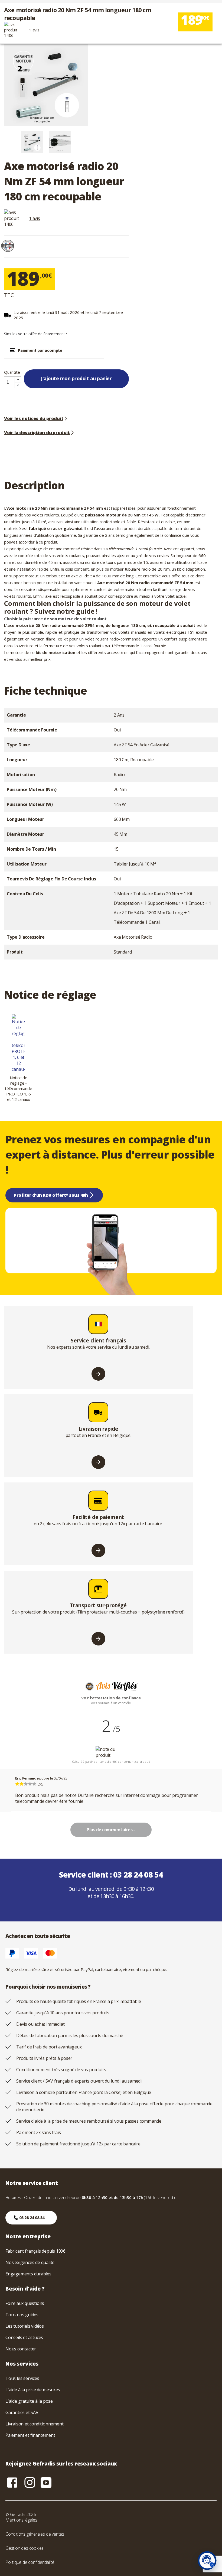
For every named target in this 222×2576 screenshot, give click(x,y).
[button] (54, 350)
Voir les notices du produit (34, 418)
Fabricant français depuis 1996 (35, 2251)
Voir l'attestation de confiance (111, 1698)
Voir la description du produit (37, 432)
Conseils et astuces (24, 2337)
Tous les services (22, 2378)
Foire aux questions (25, 2303)
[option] (32, 142)
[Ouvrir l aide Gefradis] (207, 2561)
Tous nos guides (22, 2315)
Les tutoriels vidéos (25, 2326)
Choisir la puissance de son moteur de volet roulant (55, 619)
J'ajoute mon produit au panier (76, 378)
